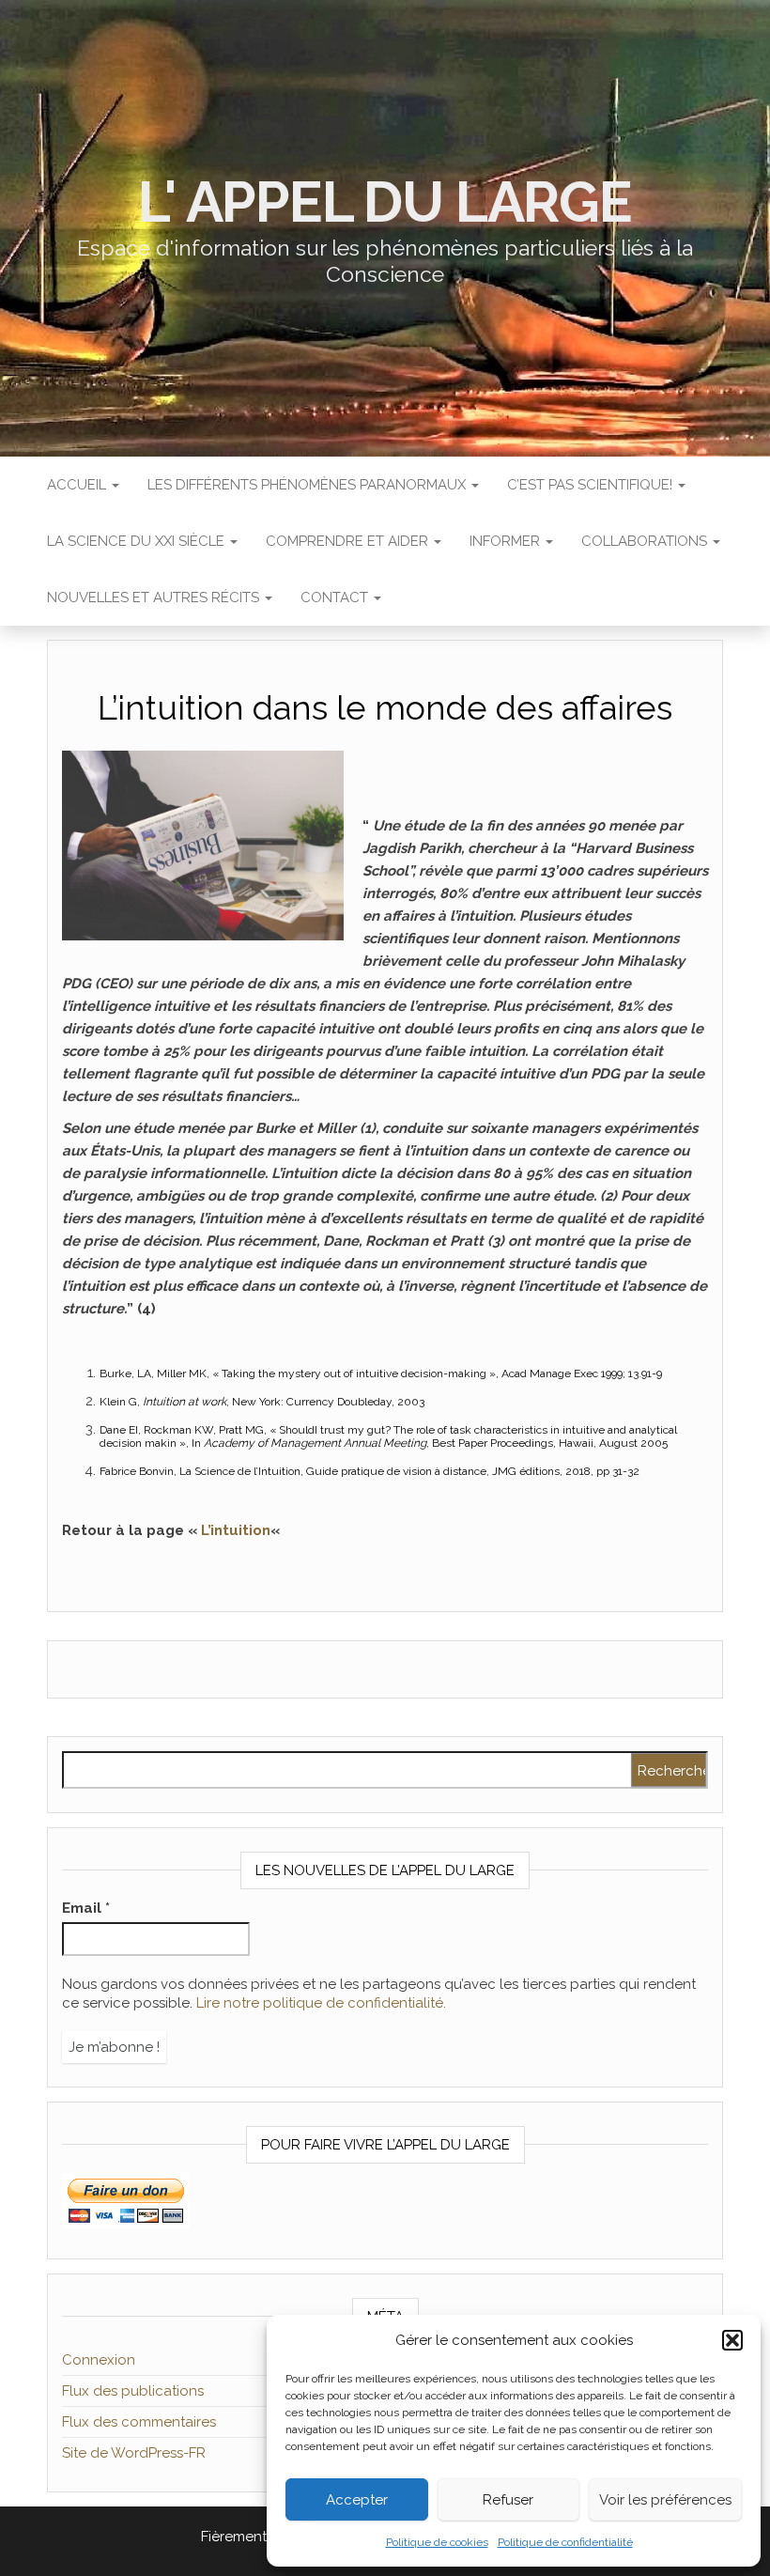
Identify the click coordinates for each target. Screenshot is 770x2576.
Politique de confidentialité (565, 2542)
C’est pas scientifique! (592, 485)
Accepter (357, 2500)
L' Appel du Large (385, 202)
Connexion (99, 2360)
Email (86, 1908)
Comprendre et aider (349, 541)
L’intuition (236, 1530)
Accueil (78, 485)
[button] (732, 2340)
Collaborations (646, 541)
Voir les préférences (665, 2500)
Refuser (508, 2500)
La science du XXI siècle (138, 541)
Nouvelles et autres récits (155, 597)
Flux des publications (133, 2391)
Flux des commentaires (139, 2422)
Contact (336, 597)
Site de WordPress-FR (134, 2453)
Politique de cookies (437, 2542)
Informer (507, 541)
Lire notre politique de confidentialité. (321, 2003)
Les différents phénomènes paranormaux (308, 485)
